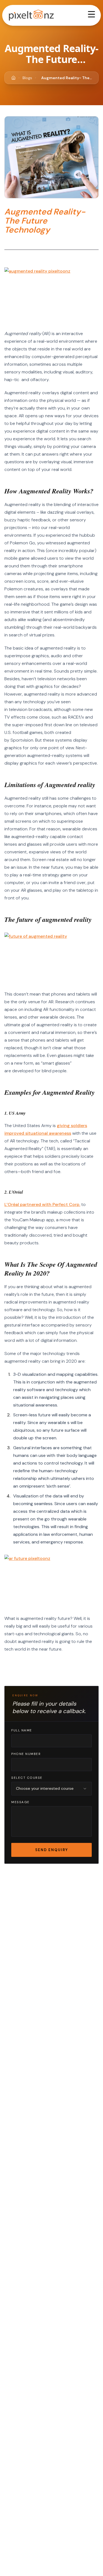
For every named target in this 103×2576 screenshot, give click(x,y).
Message (20, 1802)
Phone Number (26, 1754)
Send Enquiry (52, 1850)
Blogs (27, 78)
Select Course (27, 1778)
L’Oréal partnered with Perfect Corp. (42, 1204)
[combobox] (51, 1789)
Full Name (22, 1730)
